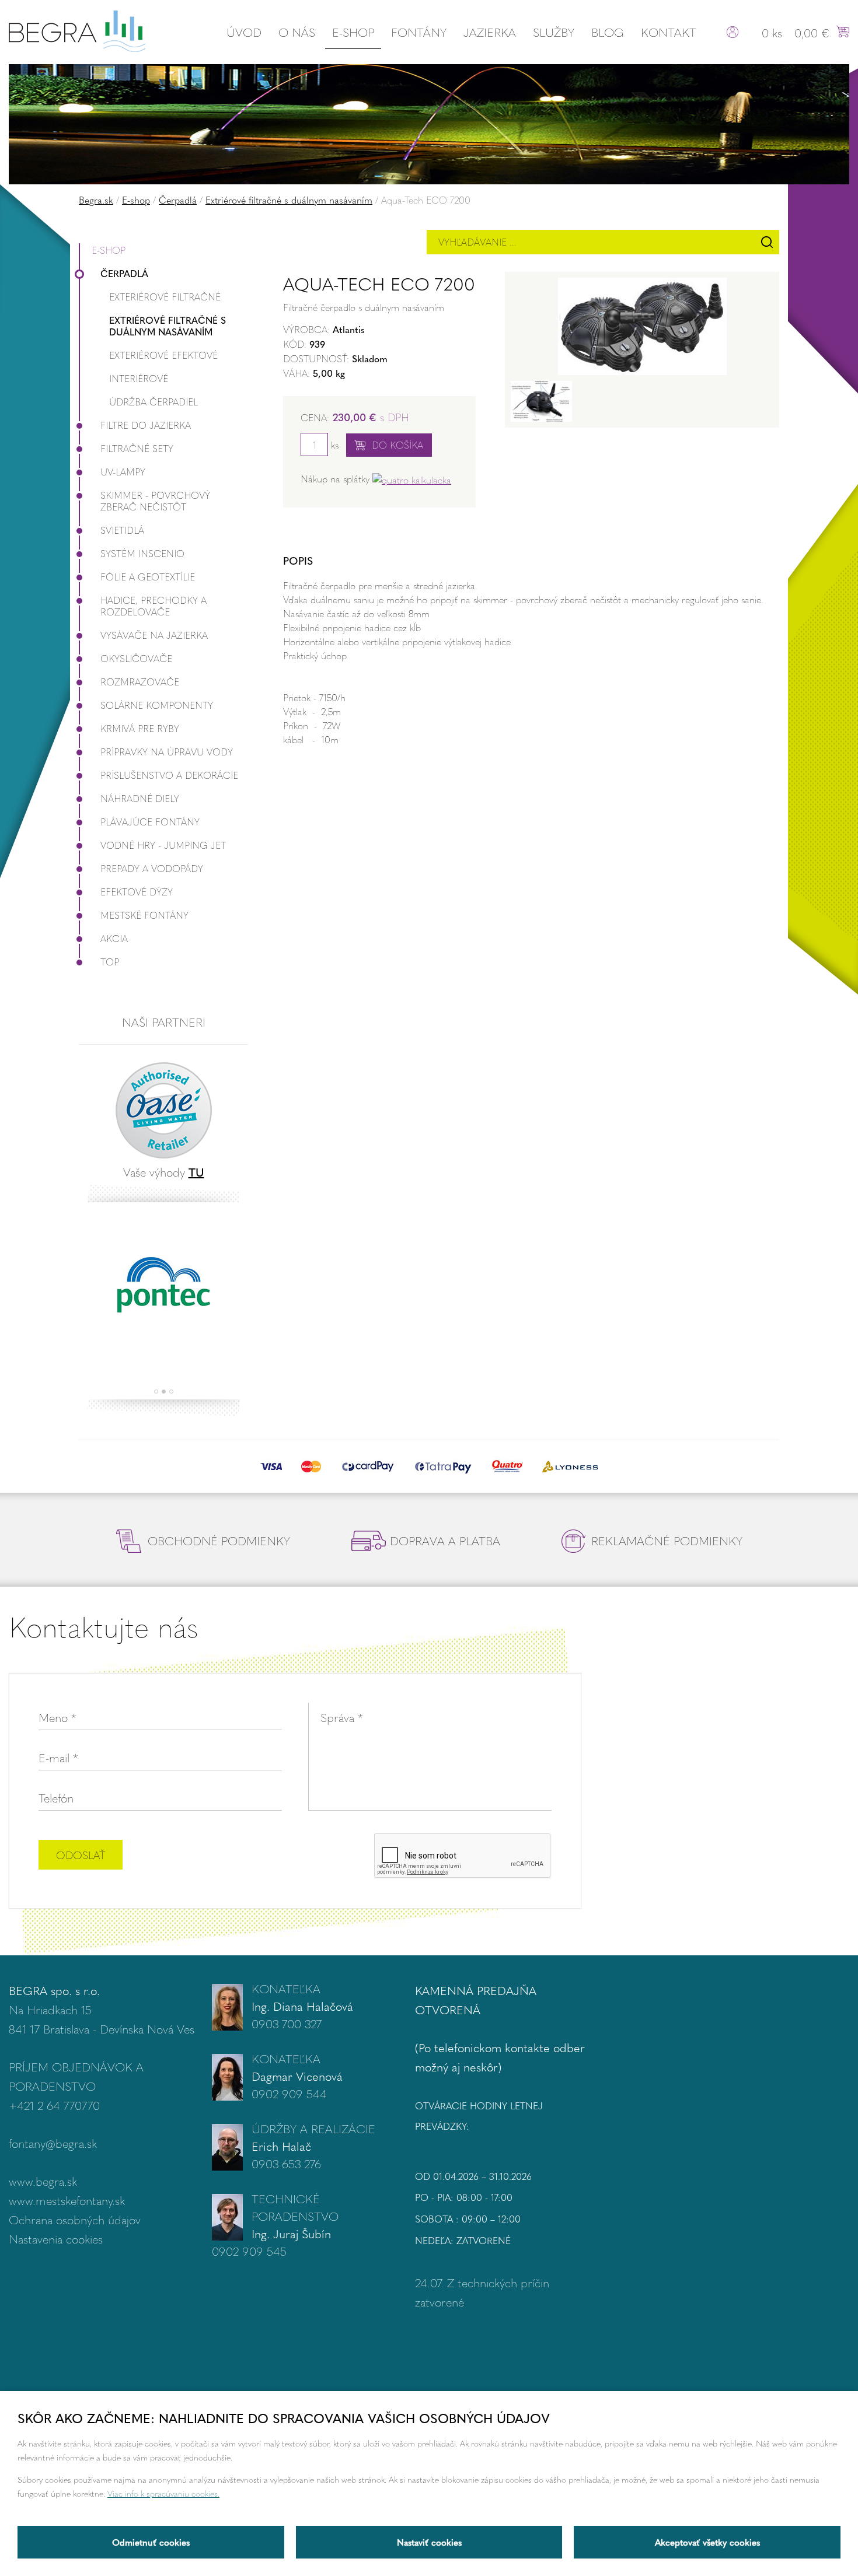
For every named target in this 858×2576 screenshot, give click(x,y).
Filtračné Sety (137, 448)
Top (110, 962)
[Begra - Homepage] (77, 29)
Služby (554, 32)
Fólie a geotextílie (148, 577)
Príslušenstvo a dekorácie (169, 775)
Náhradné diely (140, 798)
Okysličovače (136, 658)
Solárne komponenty (157, 705)
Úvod (244, 32)
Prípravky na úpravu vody (167, 752)
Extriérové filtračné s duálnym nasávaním (289, 200)
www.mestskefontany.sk (67, 2200)
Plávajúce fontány (150, 822)
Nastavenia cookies (56, 2239)
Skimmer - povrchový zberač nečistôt (155, 501)
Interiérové (139, 378)
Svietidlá (122, 530)
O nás (297, 32)
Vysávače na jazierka (154, 635)
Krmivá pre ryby (140, 728)
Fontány (419, 32)
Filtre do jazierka (146, 425)
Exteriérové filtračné (165, 297)
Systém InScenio (142, 553)
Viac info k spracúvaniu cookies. (163, 2493)
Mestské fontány (144, 915)
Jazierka (490, 32)
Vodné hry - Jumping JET (163, 845)
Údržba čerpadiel (154, 402)
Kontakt (669, 32)
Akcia (114, 938)
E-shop (353, 32)
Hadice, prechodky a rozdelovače (154, 606)
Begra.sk (96, 200)
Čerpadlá (178, 200)
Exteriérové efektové (163, 355)
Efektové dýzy (137, 892)
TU (196, 1172)
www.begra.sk (43, 2181)
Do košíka (397, 445)
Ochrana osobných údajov (75, 2219)
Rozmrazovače (140, 682)
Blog (608, 32)
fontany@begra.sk (53, 2143)
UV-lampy (123, 472)
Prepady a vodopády (152, 868)
